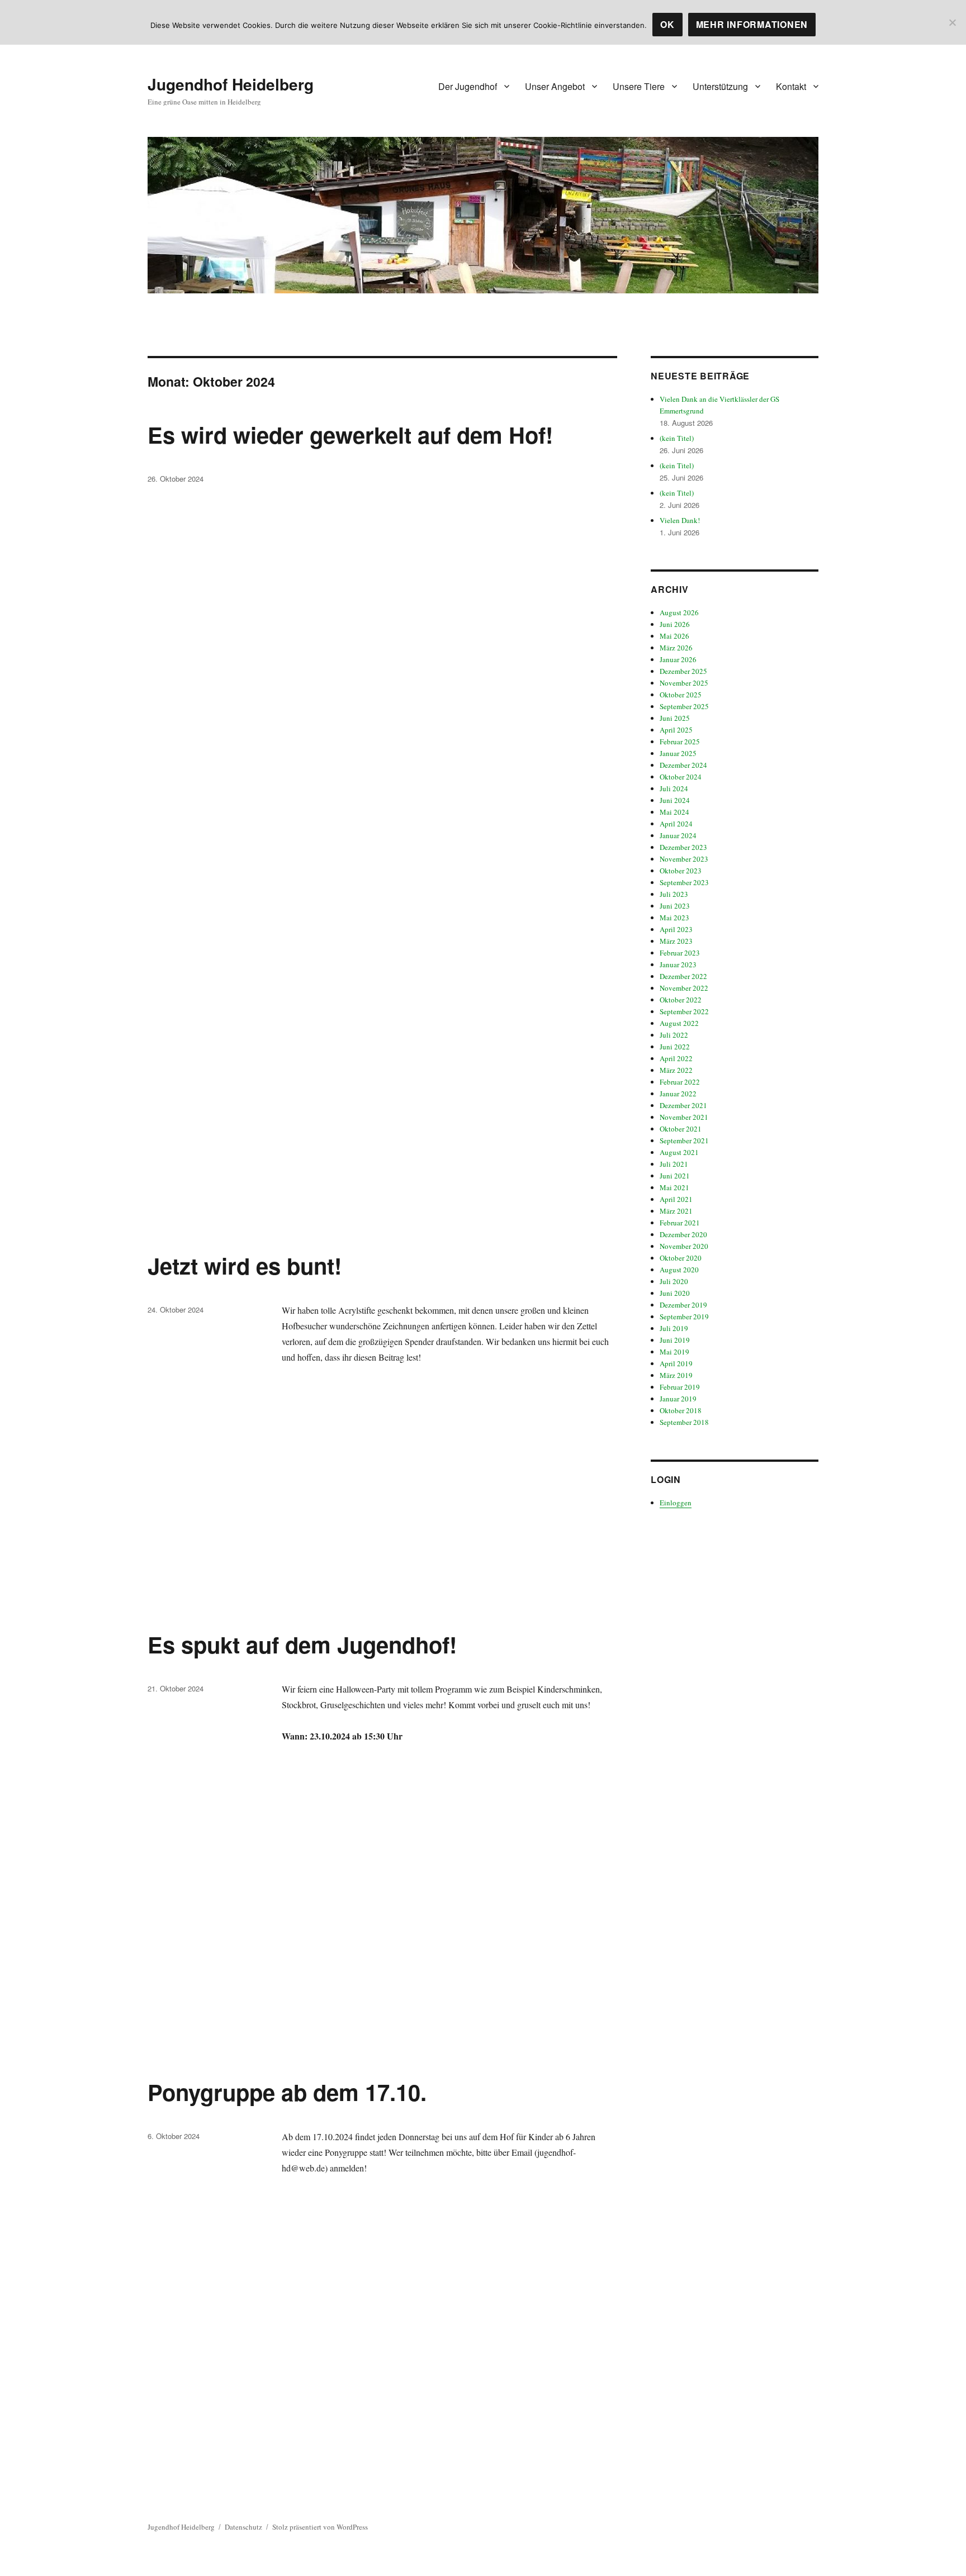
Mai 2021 (674, 1187)
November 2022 (684, 988)
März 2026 (676, 648)
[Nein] (952, 22)
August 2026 (679, 612)
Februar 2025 (680, 742)
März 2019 (676, 1375)
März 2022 (676, 1070)
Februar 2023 (680, 953)
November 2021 (684, 1117)
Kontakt (791, 86)
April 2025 (676, 730)
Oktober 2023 (681, 871)
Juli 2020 (674, 1281)
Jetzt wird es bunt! (245, 1265)
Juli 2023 (674, 894)
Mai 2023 (674, 918)
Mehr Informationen (752, 24)
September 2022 (684, 1011)
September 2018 (684, 1422)
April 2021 (676, 1199)
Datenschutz (243, 2527)
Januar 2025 (678, 753)
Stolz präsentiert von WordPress (320, 2527)
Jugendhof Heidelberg (231, 84)
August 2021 (679, 1152)
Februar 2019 (680, 1387)
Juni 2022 (675, 1047)
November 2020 (684, 1246)
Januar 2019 (678, 1399)
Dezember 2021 (683, 1105)
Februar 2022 (680, 1082)
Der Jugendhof (468, 86)
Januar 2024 (678, 835)
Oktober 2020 (681, 1258)
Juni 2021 (675, 1176)
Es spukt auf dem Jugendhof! (302, 1644)
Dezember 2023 (683, 847)
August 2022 (679, 1023)
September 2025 (684, 706)
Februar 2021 (680, 1223)
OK (667, 24)
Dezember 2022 (683, 976)
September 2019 (684, 1316)
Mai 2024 (674, 812)
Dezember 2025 (683, 671)
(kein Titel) (677, 438)
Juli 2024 (674, 788)
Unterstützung (720, 86)
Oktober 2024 (681, 777)
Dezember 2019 (683, 1305)
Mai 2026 (674, 636)
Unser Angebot (555, 86)
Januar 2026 (678, 659)
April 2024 (676, 824)
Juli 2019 (674, 1328)
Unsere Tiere (639, 86)
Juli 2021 (674, 1164)
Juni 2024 (675, 800)
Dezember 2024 (683, 765)
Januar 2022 (678, 1094)
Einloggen (676, 1503)
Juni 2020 (675, 1293)
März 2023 (676, 941)
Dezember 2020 (683, 1234)
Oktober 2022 (681, 1000)
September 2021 (684, 1140)
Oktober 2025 (681, 695)
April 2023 (676, 929)
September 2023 (684, 882)
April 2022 (676, 1058)
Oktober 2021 (681, 1129)
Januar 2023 (678, 964)
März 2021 (676, 1211)
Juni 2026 (675, 624)
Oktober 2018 (681, 1410)
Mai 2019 (674, 1352)
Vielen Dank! (680, 520)
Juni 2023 (675, 906)
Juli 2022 (674, 1035)
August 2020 (679, 1270)
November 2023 (684, 859)
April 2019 (676, 1363)
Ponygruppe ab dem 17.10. (287, 2092)
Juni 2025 (675, 718)
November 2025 (684, 683)
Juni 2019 (675, 1340)
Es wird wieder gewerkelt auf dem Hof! (350, 434)
